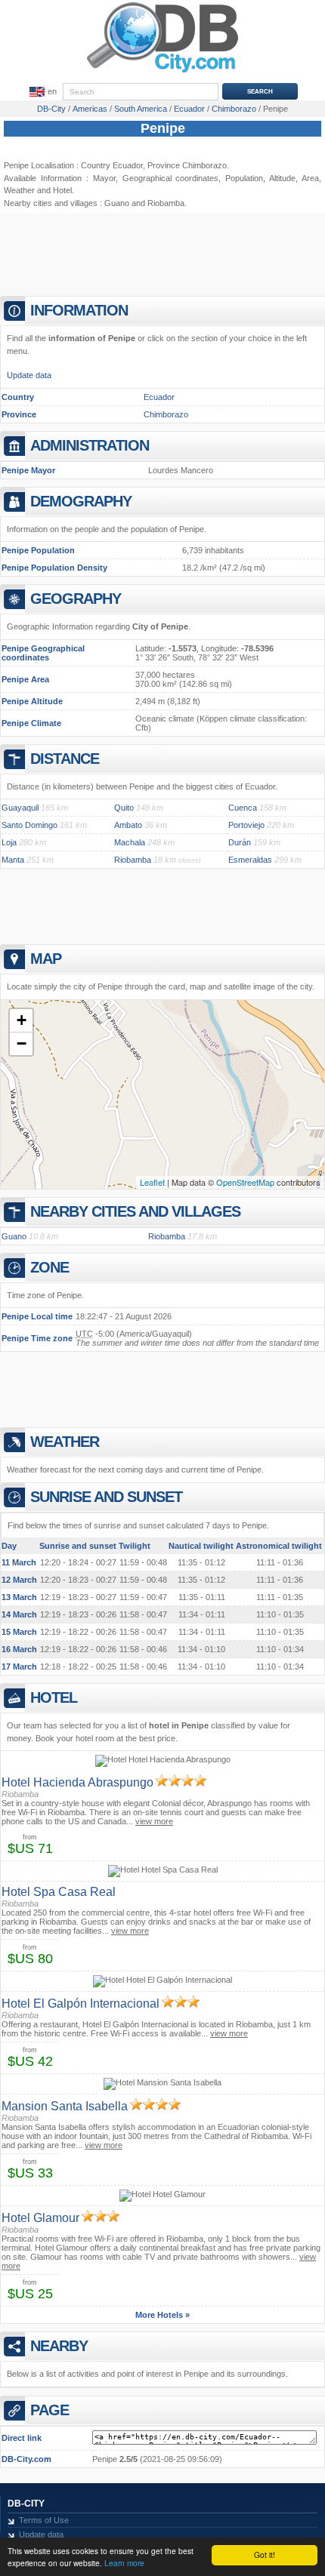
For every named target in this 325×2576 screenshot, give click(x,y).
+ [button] (22, 1020)
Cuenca (243, 808)
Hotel (62, 190)
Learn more (124, 2563)
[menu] (42, 92)
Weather (19, 190)
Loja (9, 842)
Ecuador (159, 397)
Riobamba (166, 203)
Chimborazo (166, 414)
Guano (117, 203)
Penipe (163, 128)
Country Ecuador (112, 165)
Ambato (128, 825)
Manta (13, 860)
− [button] (22, 1043)
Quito (124, 808)
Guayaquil (20, 808)
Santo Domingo (29, 825)
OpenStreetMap (245, 1182)
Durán (240, 842)
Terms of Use (44, 2520)
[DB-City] (162, 72)
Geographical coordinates (171, 178)
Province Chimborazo (187, 165)
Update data (29, 375)
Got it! (265, 2554)
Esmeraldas (250, 860)
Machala (130, 842)
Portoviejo (246, 825)
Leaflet (152, 1182)
